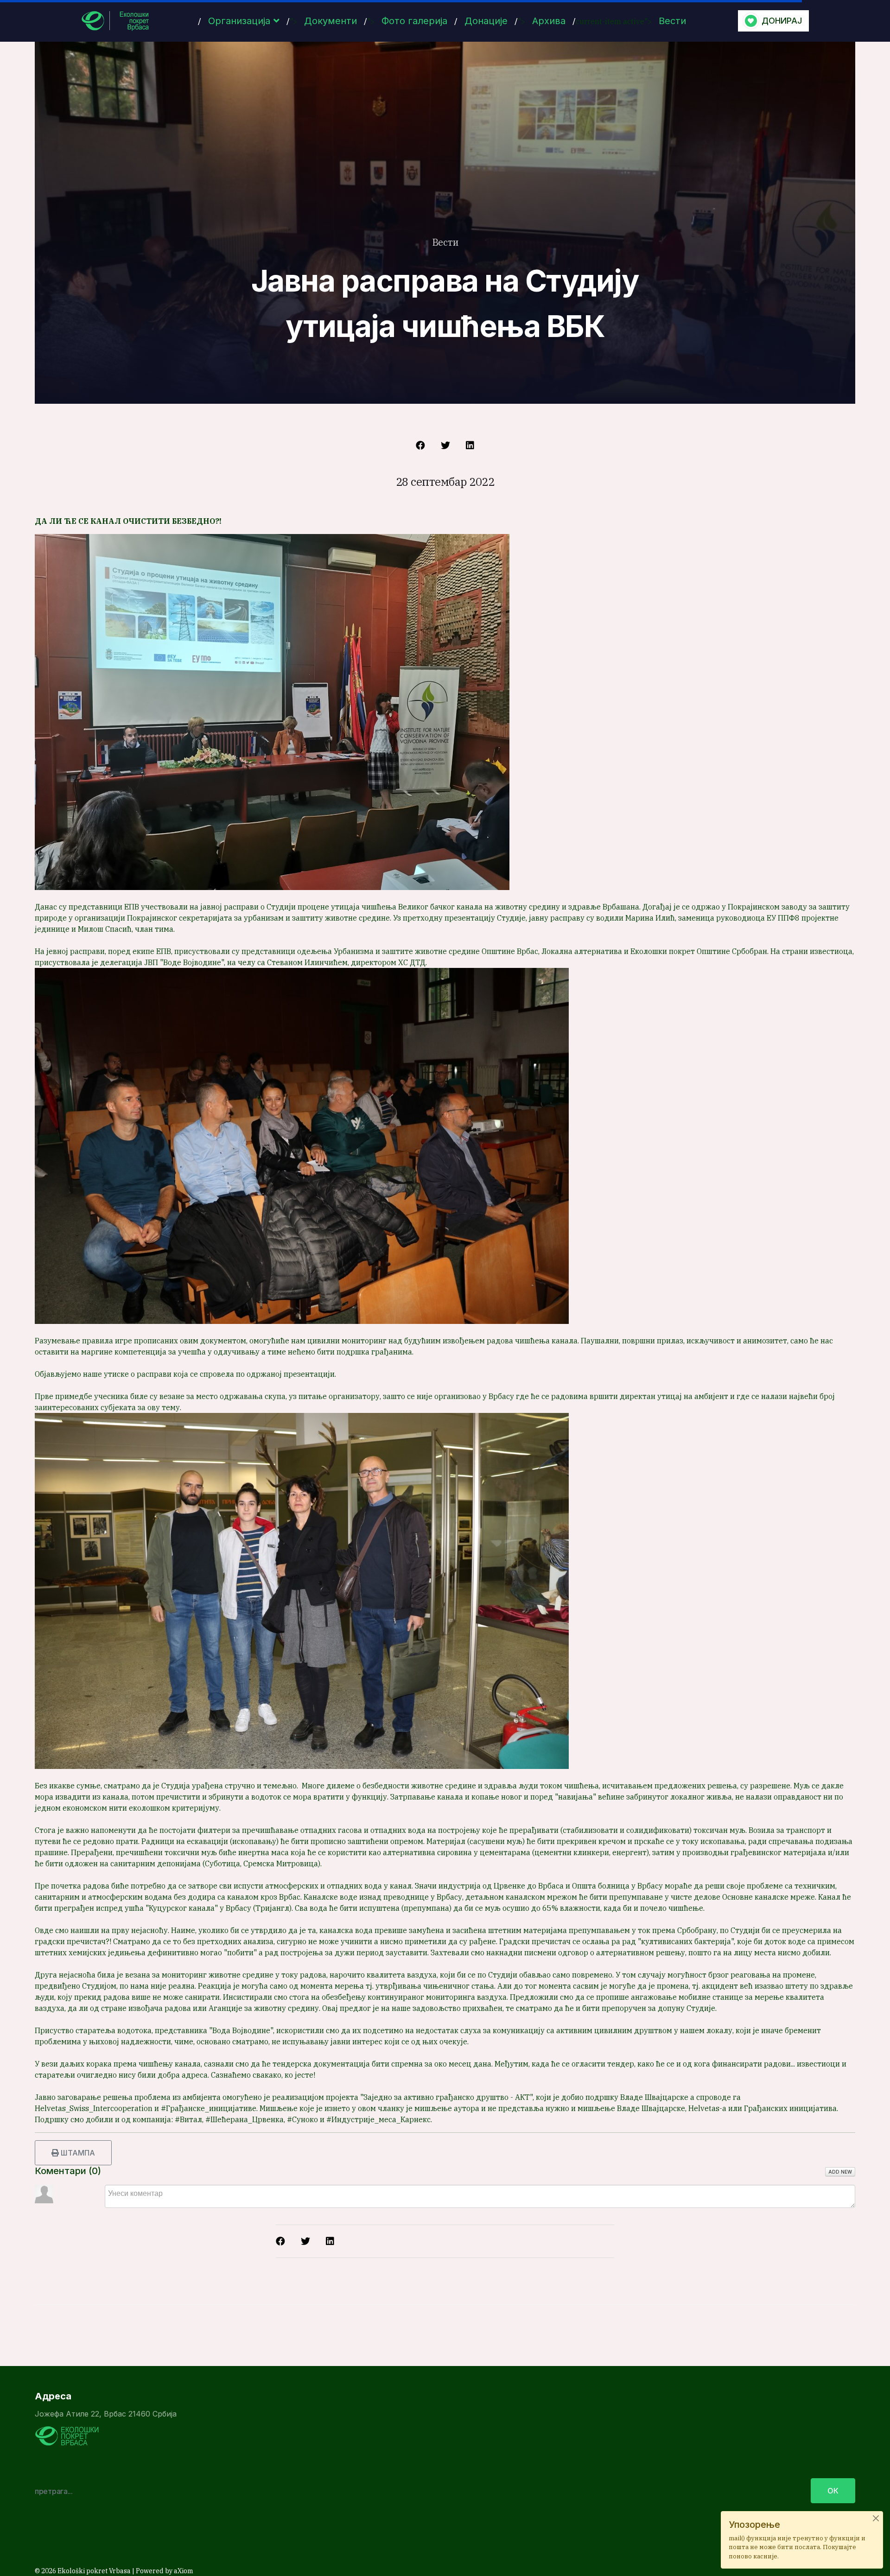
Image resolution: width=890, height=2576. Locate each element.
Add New (840, 2172)
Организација (239, 21)
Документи (331, 21)
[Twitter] (445, 445)
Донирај (782, 21)
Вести (672, 21)
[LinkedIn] (470, 445)
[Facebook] (420, 445)
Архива (549, 21)
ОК (833, 2491)
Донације (486, 21)
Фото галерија (414, 21)
